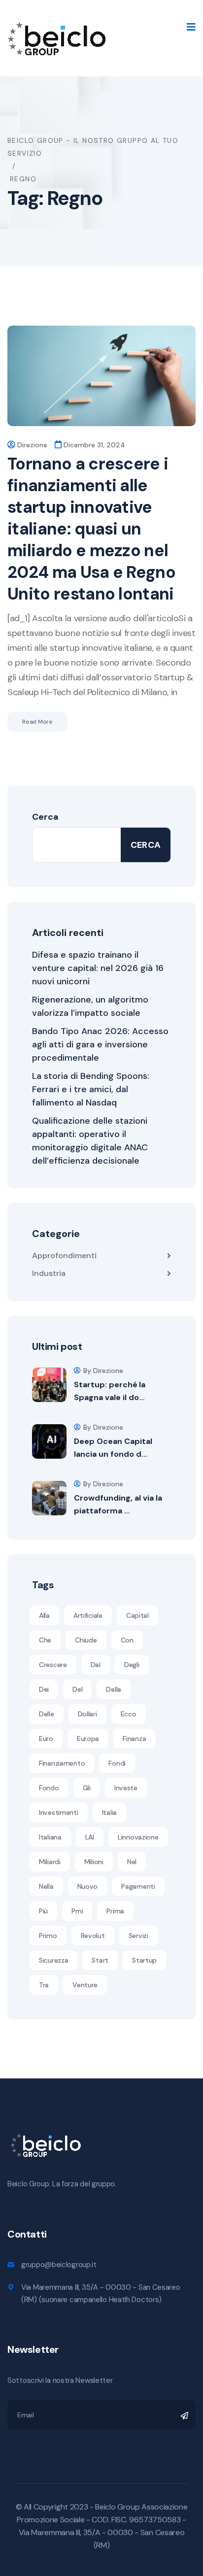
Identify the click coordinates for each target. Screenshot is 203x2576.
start (100, 1960)
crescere (53, 1665)
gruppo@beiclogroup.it (59, 2265)
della (114, 1689)
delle (47, 1714)
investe (126, 1788)
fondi (117, 1763)
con (127, 1640)
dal (96, 1665)
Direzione (32, 445)
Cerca (45, 817)
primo (48, 1936)
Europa (88, 1739)
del (77, 1689)
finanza (134, 1739)
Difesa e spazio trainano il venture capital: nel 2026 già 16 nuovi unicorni (98, 968)
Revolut (93, 1936)
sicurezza (53, 1960)
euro (46, 1739)
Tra (44, 1985)
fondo (49, 1788)
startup (144, 1960)
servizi (138, 1936)
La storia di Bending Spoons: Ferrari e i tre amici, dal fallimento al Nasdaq (91, 1089)
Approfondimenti (64, 1255)
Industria (49, 1273)
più (43, 1911)
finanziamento (62, 1763)
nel (132, 1862)
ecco (129, 1714)
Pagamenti (138, 1886)
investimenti (59, 1812)
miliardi (50, 1862)
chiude (86, 1640)
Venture (85, 1985)
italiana (50, 1837)
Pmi (77, 1911)
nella (46, 1886)
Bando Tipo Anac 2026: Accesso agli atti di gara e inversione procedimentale (100, 1044)
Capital (137, 1615)
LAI (90, 1837)
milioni (94, 1862)
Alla (44, 1615)
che (45, 1640)
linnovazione (138, 1837)
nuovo (88, 1886)
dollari (87, 1714)
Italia (109, 1812)
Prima (115, 1911)
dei (44, 1689)
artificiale (88, 1615)
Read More (37, 722)
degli (132, 1665)
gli (87, 1788)
